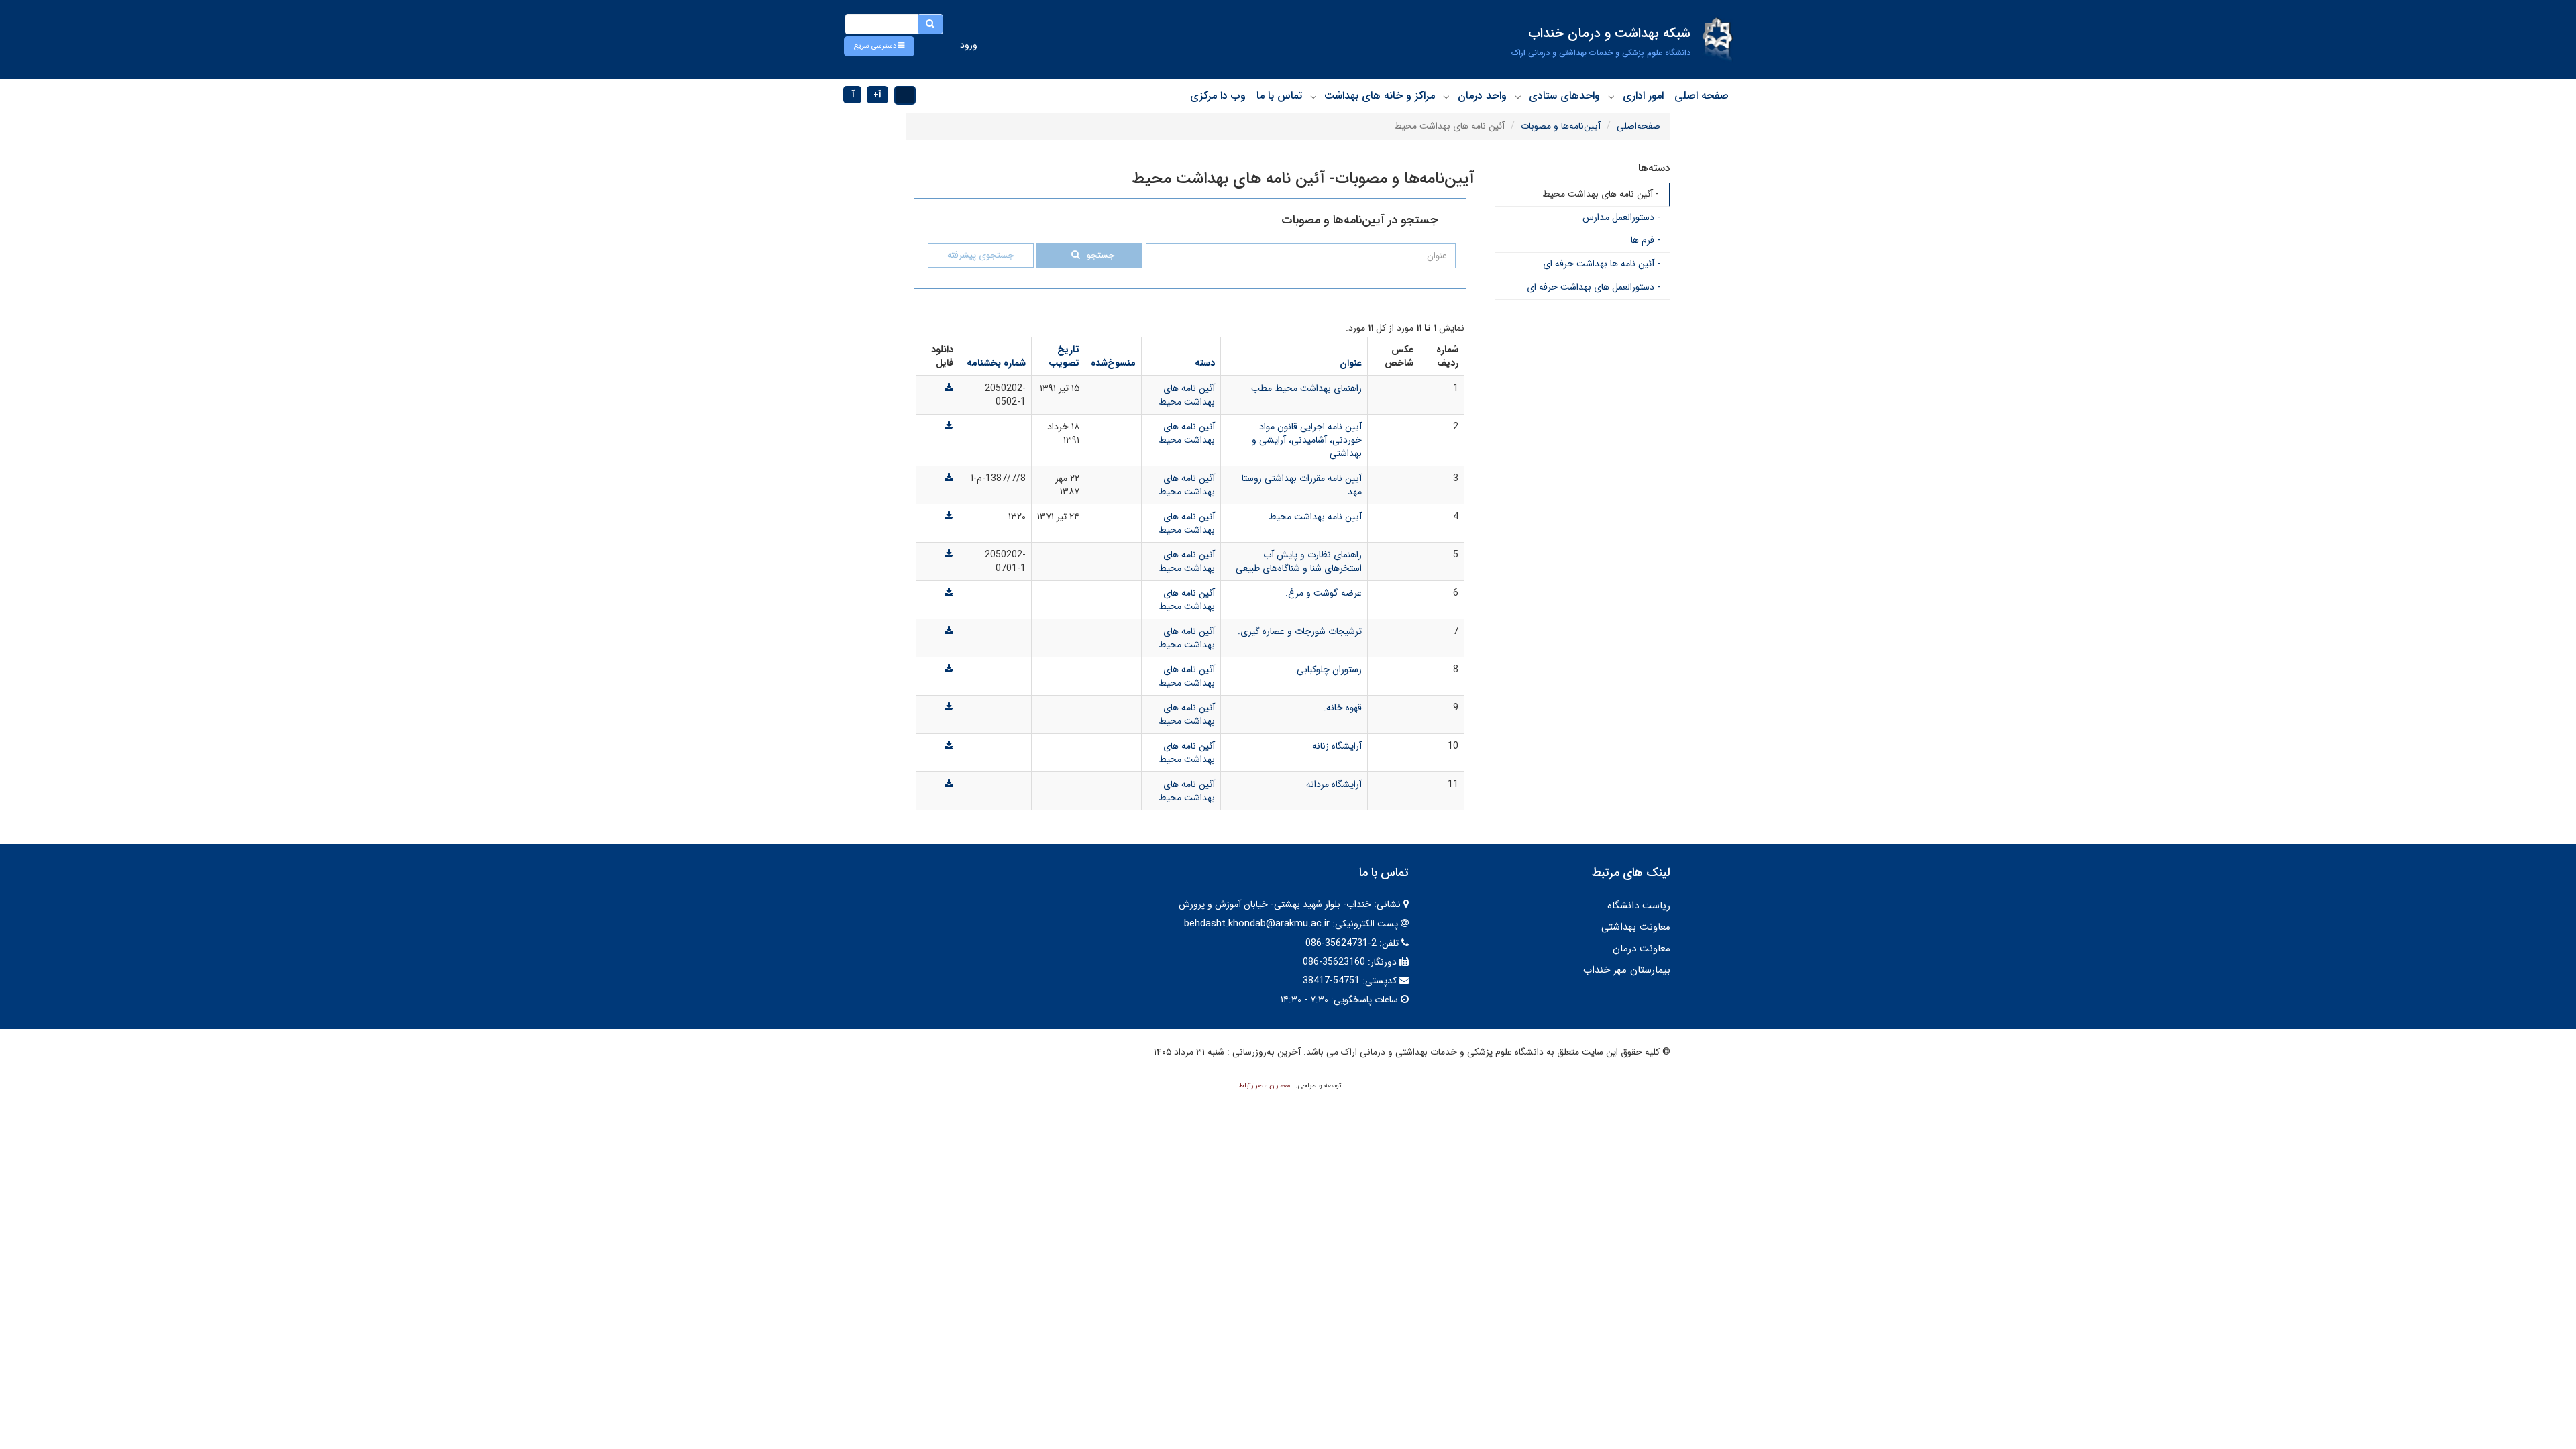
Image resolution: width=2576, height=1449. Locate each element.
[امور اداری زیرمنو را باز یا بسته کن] (1611, 97)
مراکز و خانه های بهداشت (1380, 96)
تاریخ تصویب (1064, 356)
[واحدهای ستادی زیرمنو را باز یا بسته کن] (1518, 97)
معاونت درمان (1642, 949)
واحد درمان (1482, 96)
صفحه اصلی (1702, 96)
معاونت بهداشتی (1636, 927)
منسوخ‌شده (1113, 363)
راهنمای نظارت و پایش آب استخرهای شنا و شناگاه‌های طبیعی (1299, 561)
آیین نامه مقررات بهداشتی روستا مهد (1302, 485)
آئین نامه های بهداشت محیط (1187, 395)
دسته (1205, 363)
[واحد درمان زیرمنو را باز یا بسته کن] (1446, 97)
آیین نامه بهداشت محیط (1315, 517)
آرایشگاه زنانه (1337, 746)
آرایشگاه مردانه (1334, 784)
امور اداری (1643, 96)
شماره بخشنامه (996, 363)
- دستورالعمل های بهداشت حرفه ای (1594, 287)
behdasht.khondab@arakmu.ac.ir (1257, 924)
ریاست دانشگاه (1639, 906)
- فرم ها (1646, 240)
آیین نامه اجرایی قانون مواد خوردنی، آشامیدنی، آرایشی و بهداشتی (1307, 440)
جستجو (1101, 255)
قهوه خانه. (1343, 708)
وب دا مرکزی (1218, 96)
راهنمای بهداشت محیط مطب (1306, 388)
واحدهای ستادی (1564, 96)
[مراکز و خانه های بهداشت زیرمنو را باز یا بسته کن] (1313, 97)
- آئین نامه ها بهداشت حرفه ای (1602, 264)
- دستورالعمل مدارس (1621, 217)
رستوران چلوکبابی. (1328, 669)
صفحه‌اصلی (1639, 126)
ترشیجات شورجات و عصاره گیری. (1300, 631)
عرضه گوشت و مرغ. (1324, 593)
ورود (969, 45)
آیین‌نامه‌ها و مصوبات (1561, 126)
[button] (879, 46)
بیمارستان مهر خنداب (1627, 970)
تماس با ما (1279, 96)
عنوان (1351, 363)
